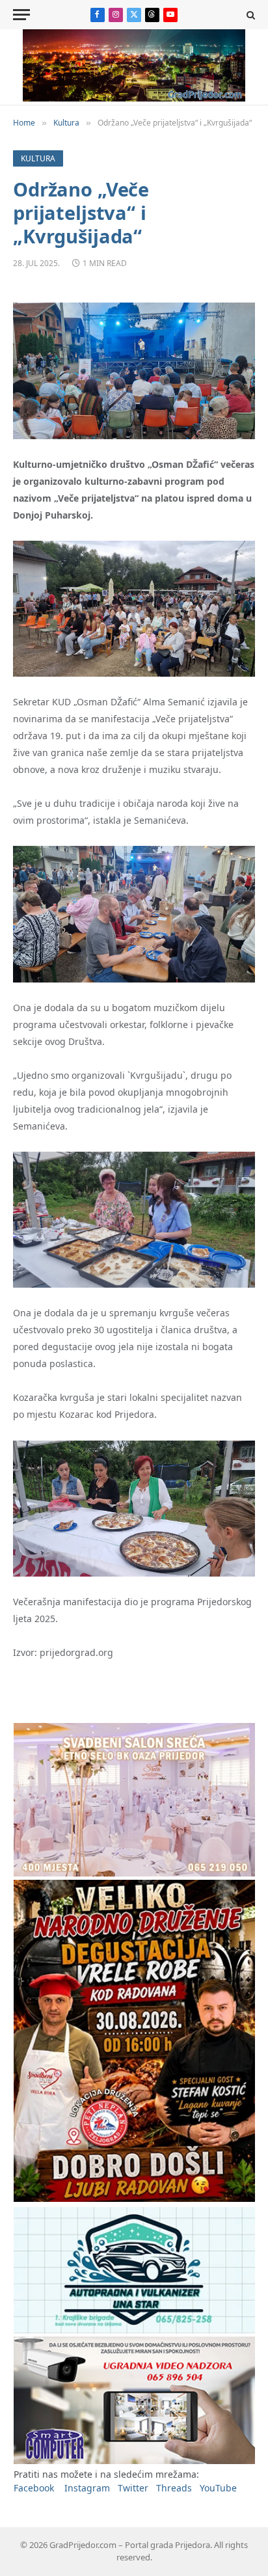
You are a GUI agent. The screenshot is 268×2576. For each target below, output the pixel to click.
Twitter (133, 2488)
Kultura (38, 158)
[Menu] (21, 15)
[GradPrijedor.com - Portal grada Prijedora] (134, 98)
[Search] (249, 15)
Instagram (87, 2488)
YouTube (218, 2488)
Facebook (34, 2488)
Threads (174, 2488)
